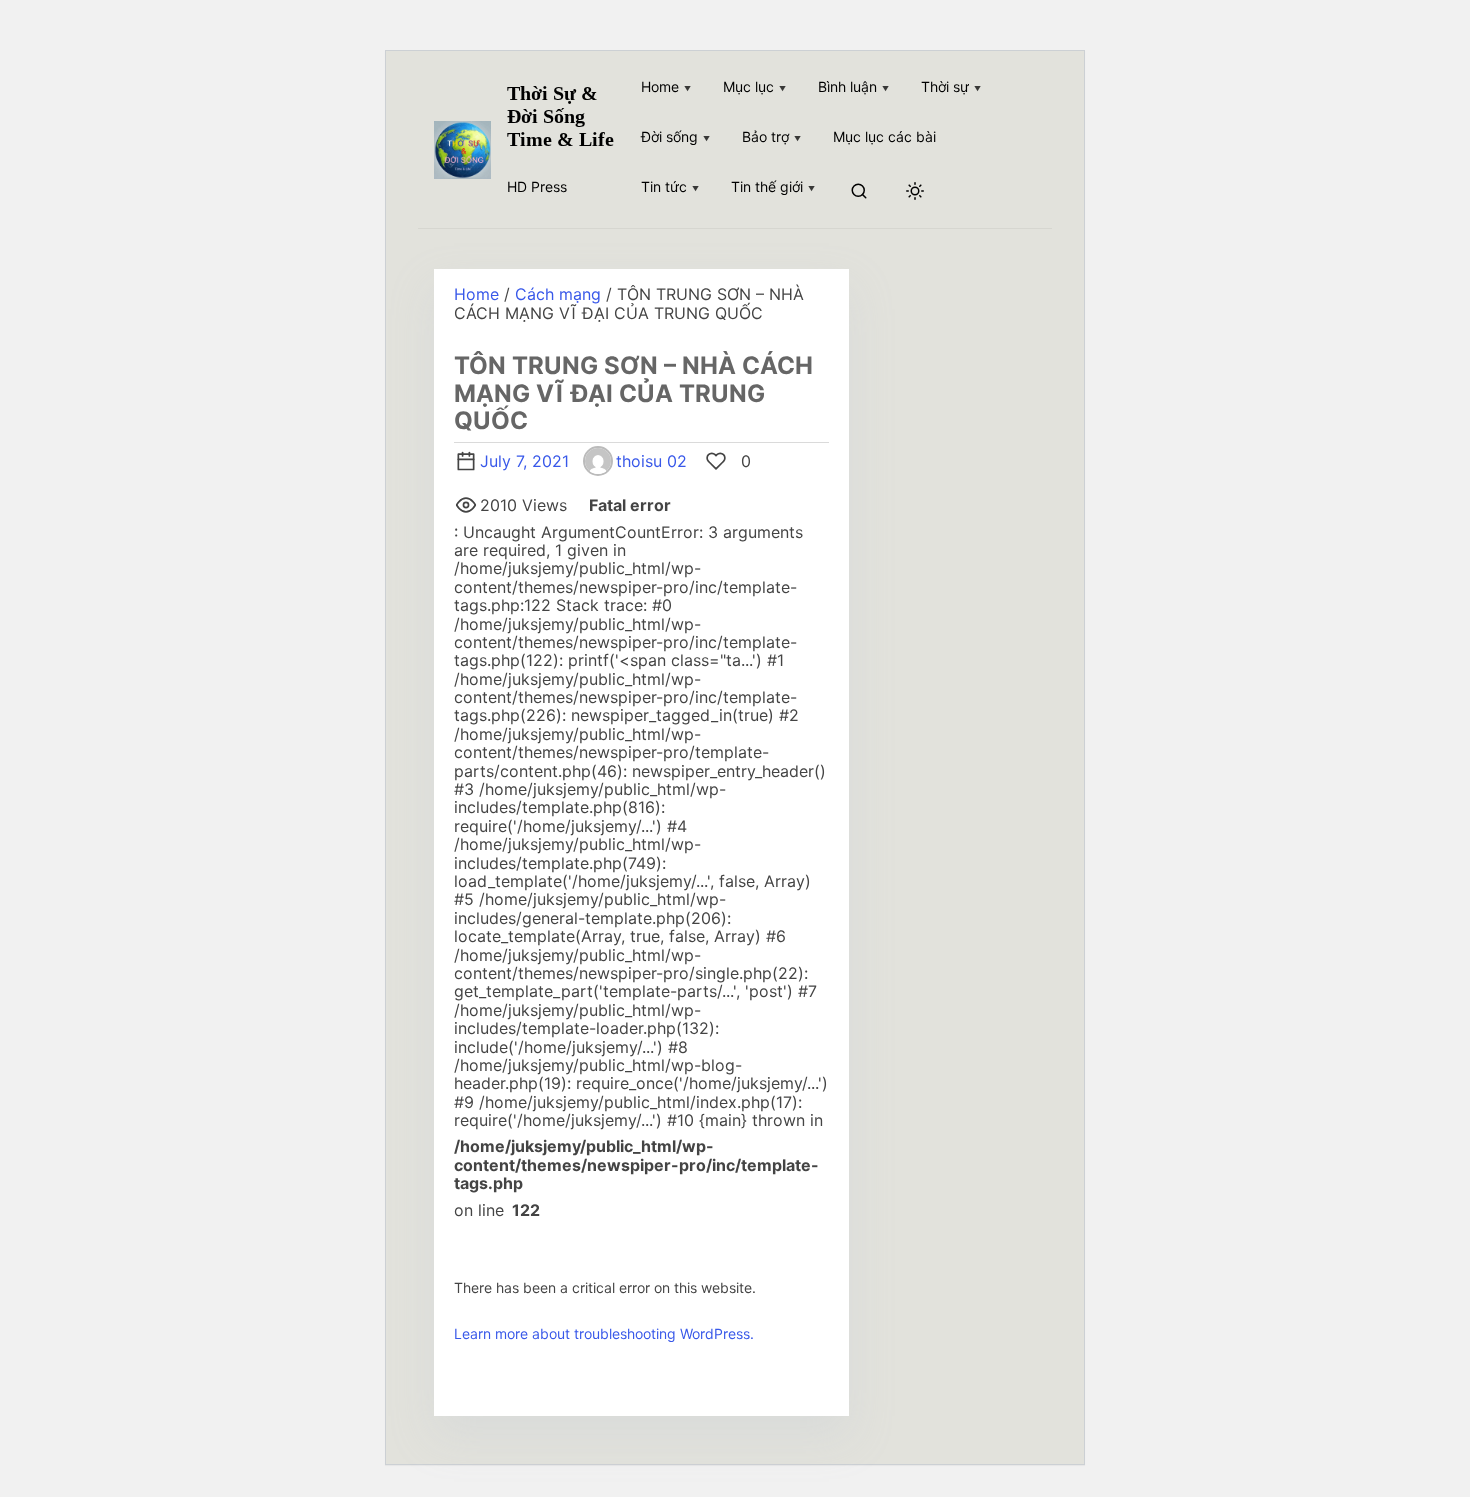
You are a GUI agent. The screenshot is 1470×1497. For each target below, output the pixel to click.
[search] (859, 192)
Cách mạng (558, 294)
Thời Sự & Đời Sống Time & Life (560, 116)
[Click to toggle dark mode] (915, 192)
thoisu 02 (651, 461)
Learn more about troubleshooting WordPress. (604, 1333)
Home (476, 294)
